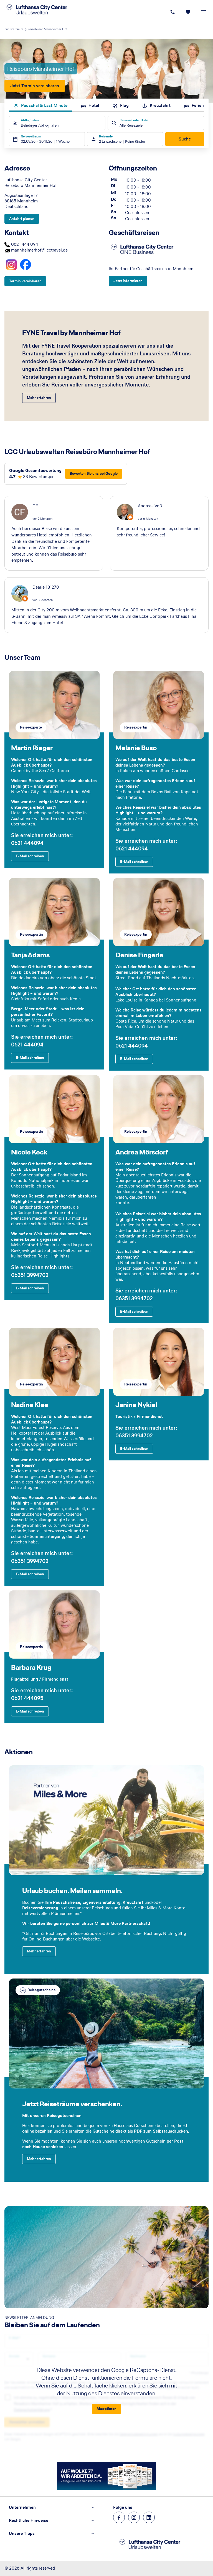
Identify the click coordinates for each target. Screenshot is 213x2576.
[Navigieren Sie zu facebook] (119, 2517)
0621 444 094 (25, 244)
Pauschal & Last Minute (44, 105)
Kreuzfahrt (160, 105)
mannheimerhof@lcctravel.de (39, 250)
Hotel (94, 105)
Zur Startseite (14, 29)
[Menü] (204, 12)
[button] (52, 2507)
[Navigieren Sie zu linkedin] (149, 2517)
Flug (124, 105)
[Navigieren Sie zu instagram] (134, 2517)
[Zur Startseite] (43, 12)
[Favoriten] (188, 12)
